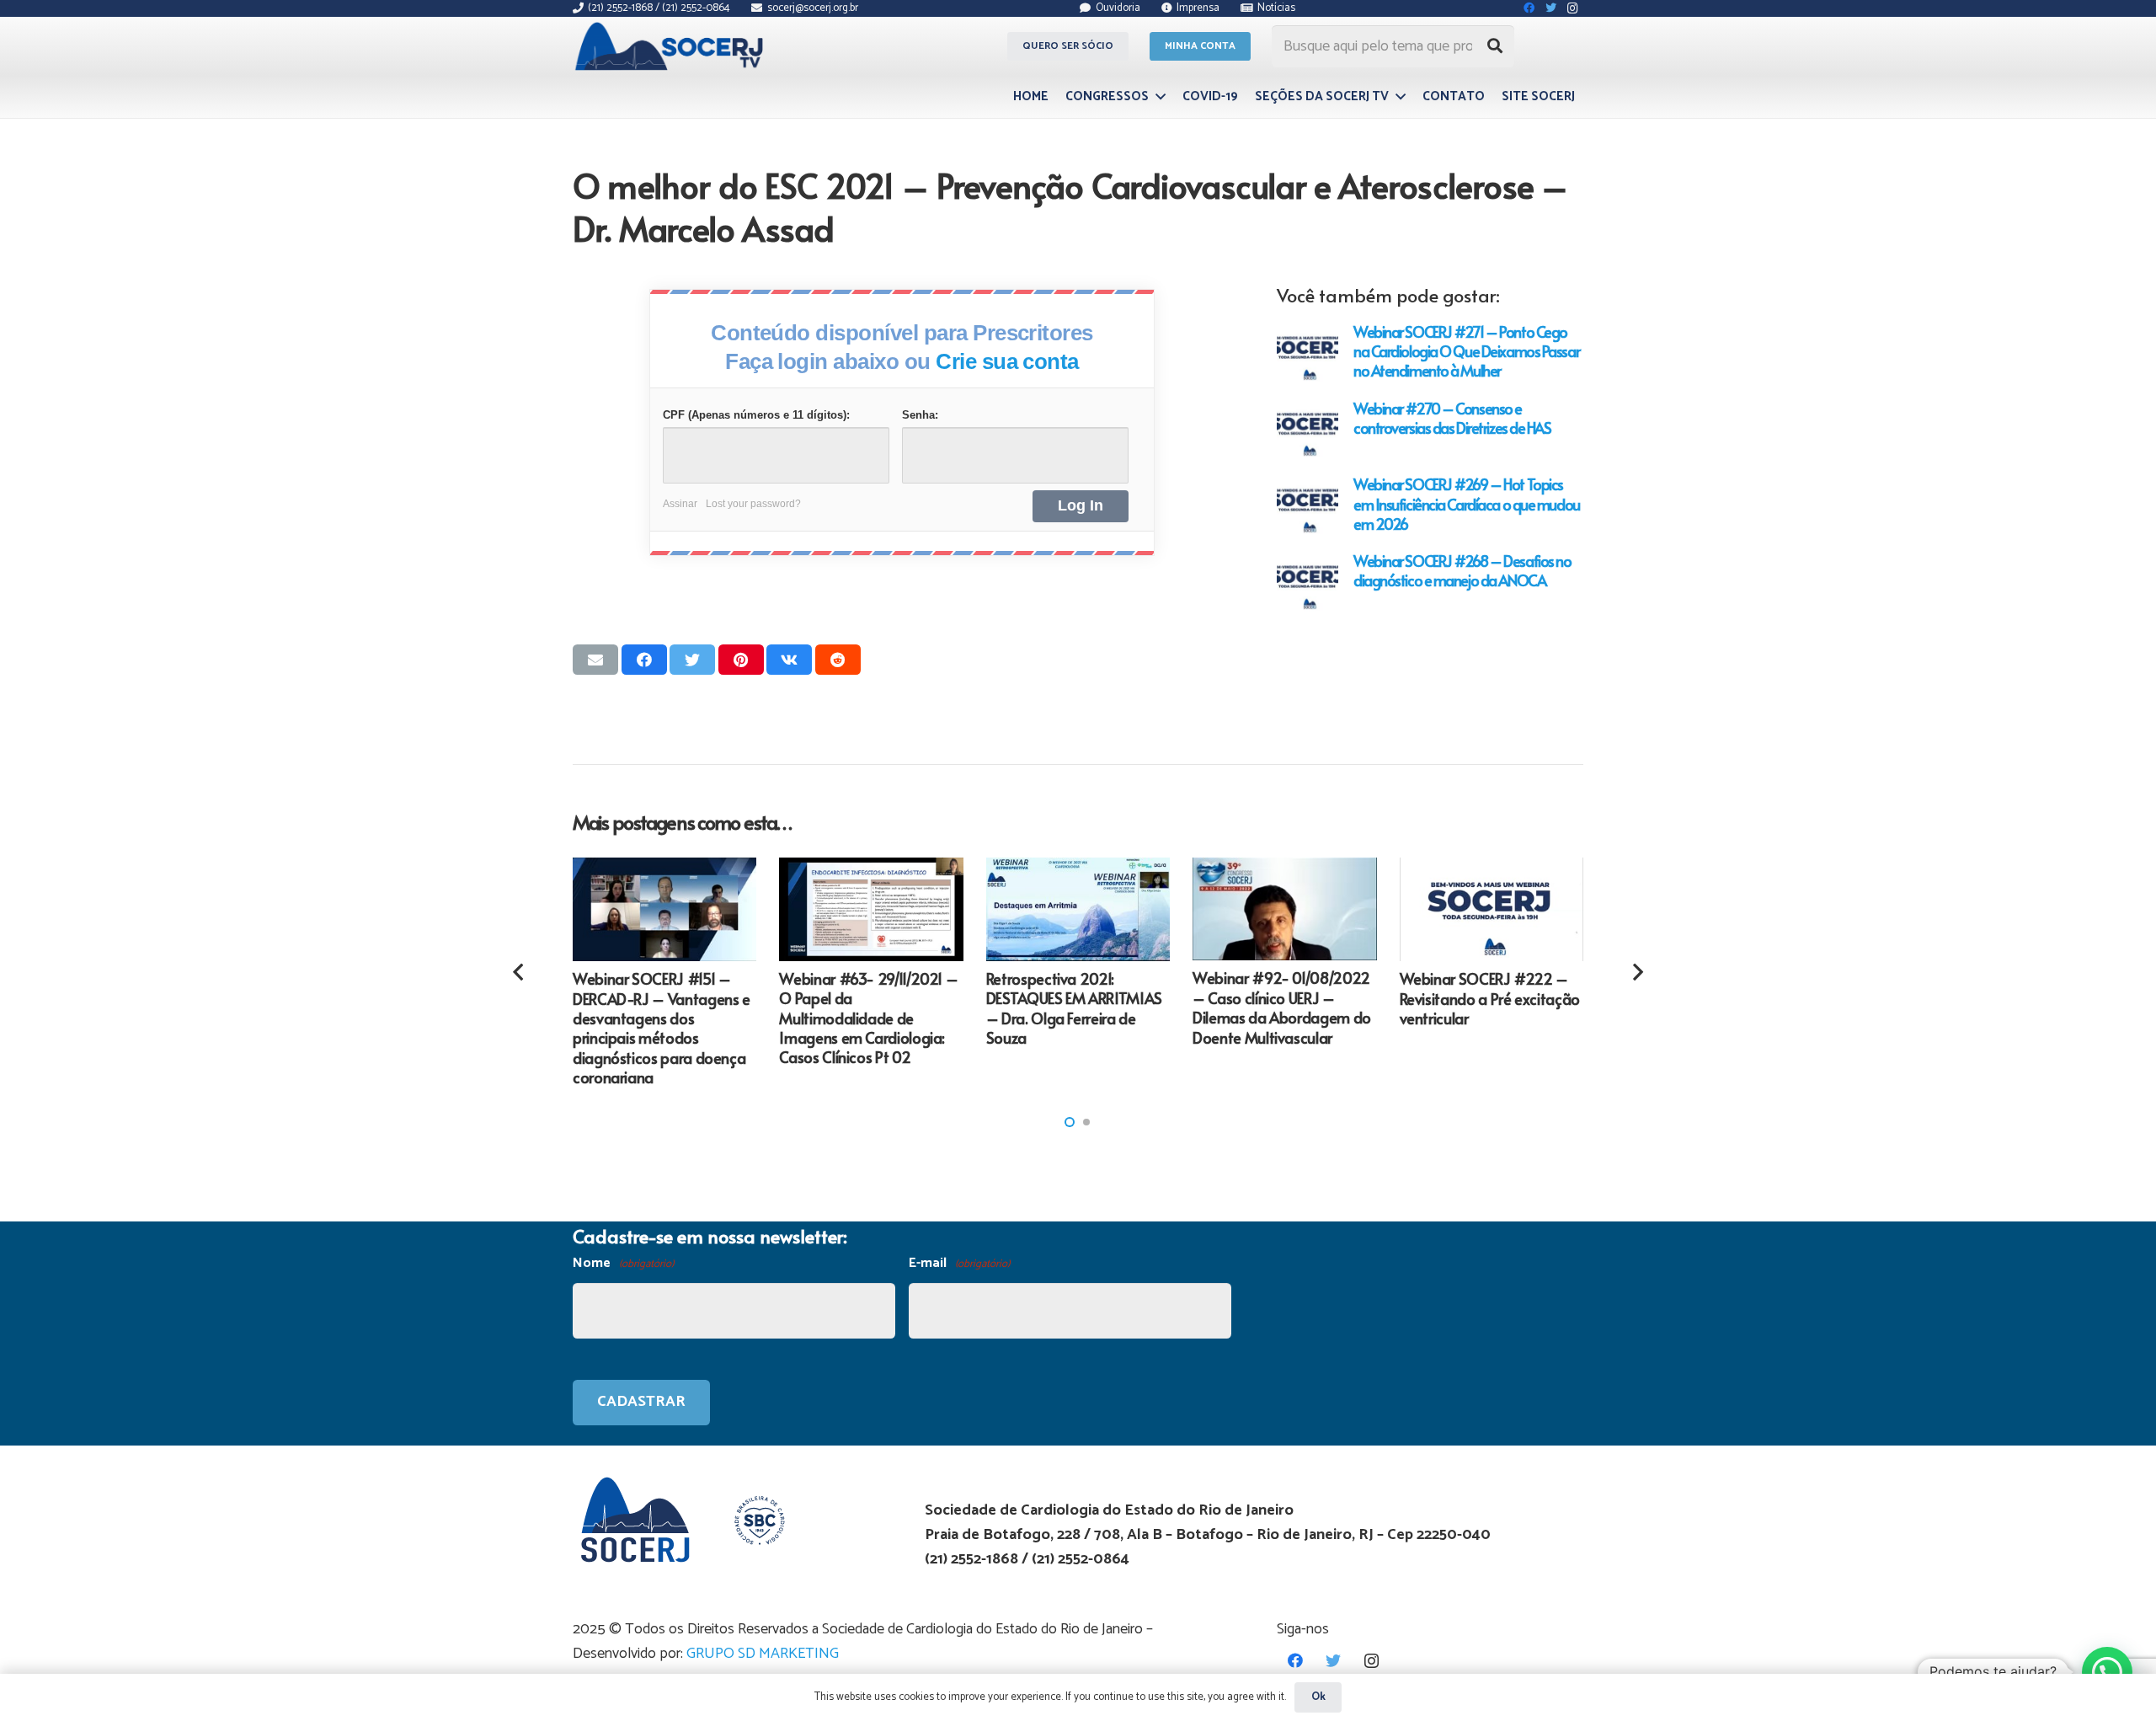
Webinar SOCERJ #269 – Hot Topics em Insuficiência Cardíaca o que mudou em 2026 (1467, 503)
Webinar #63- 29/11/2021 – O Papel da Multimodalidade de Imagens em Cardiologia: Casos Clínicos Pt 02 (868, 1018)
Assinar (680, 504)
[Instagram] (1372, 1661)
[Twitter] (1334, 1661)
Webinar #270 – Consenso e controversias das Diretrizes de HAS (1452, 418)
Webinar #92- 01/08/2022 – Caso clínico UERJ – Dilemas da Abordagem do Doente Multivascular (1282, 1007)
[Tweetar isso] (692, 660)
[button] (1070, 1122)
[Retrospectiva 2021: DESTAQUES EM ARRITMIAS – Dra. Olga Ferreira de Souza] (1078, 909)
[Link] (672, 46)
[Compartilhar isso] (644, 660)
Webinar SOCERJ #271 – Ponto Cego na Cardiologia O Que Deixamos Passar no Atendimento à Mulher (1466, 351)
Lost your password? (753, 504)
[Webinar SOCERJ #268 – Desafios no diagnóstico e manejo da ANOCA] (1307, 582)
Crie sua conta (1007, 361)
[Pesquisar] (1495, 46)
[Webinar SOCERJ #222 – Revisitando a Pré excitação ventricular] (1492, 909)
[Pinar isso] (741, 660)
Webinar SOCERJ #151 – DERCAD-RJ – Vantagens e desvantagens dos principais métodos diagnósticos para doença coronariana (662, 1028)
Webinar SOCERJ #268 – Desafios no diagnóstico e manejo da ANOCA (1462, 570)
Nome (623, 1263)
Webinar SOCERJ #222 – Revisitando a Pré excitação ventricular (1490, 998)
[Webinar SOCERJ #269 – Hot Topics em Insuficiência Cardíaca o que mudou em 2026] (1307, 505)
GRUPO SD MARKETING (763, 1654)
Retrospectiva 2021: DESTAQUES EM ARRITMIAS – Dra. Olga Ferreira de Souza (1074, 1008)
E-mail (959, 1263)
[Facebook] (1296, 1661)
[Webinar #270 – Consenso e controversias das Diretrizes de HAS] (1307, 429)
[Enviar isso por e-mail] (595, 660)
